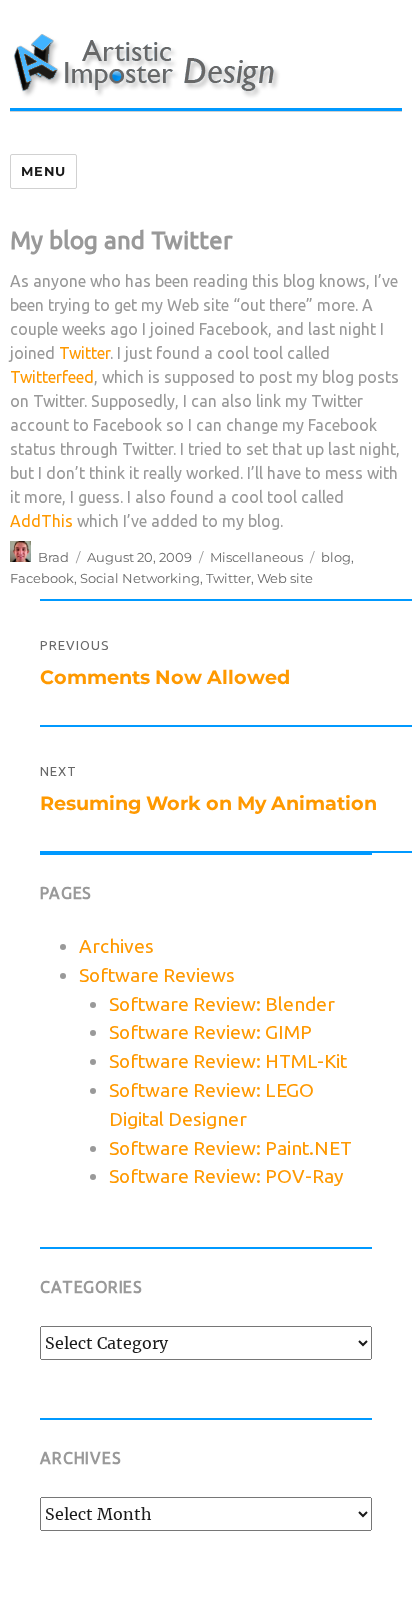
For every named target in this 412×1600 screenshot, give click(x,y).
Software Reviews (157, 975)
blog (336, 557)
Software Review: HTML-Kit (228, 1061)
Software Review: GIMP (210, 1032)
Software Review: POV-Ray (226, 1176)
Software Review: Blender (222, 1004)
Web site (285, 578)
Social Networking (140, 578)
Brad (53, 557)
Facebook (42, 578)
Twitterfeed (52, 377)
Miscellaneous (256, 557)
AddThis (41, 521)
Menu (43, 171)
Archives (116, 946)
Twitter (84, 353)
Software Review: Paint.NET (230, 1148)
